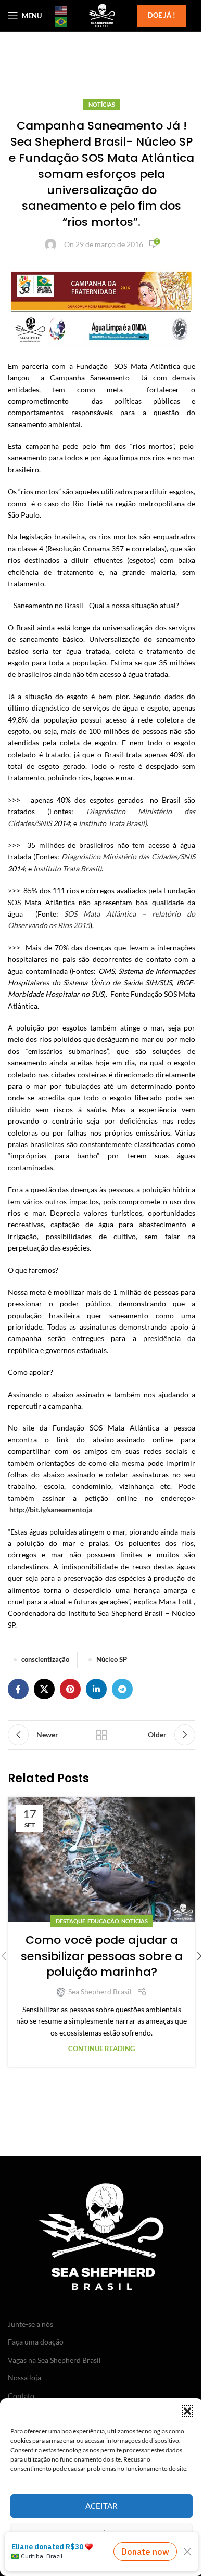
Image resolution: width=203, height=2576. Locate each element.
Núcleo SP (112, 1660)
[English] (61, 10)
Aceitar (102, 2506)
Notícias (102, 104)
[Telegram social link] (122, 1689)
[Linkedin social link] (96, 1689)
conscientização (45, 1660)
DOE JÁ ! (162, 15)
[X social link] (44, 1689)
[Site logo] (102, 15)
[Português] (61, 21)
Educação (103, 1921)
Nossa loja (24, 2378)
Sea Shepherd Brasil (100, 1992)
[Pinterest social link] (70, 1689)
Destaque (71, 1921)
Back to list (102, 1735)
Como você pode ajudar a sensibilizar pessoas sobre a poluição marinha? (102, 1956)
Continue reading (102, 2049)
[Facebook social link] (18, 1689)
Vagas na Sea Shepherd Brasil (54, 2360)
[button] (187, 2411)
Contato (21, 2396)
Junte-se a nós (30, 2324)
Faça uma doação (36, 2342)
